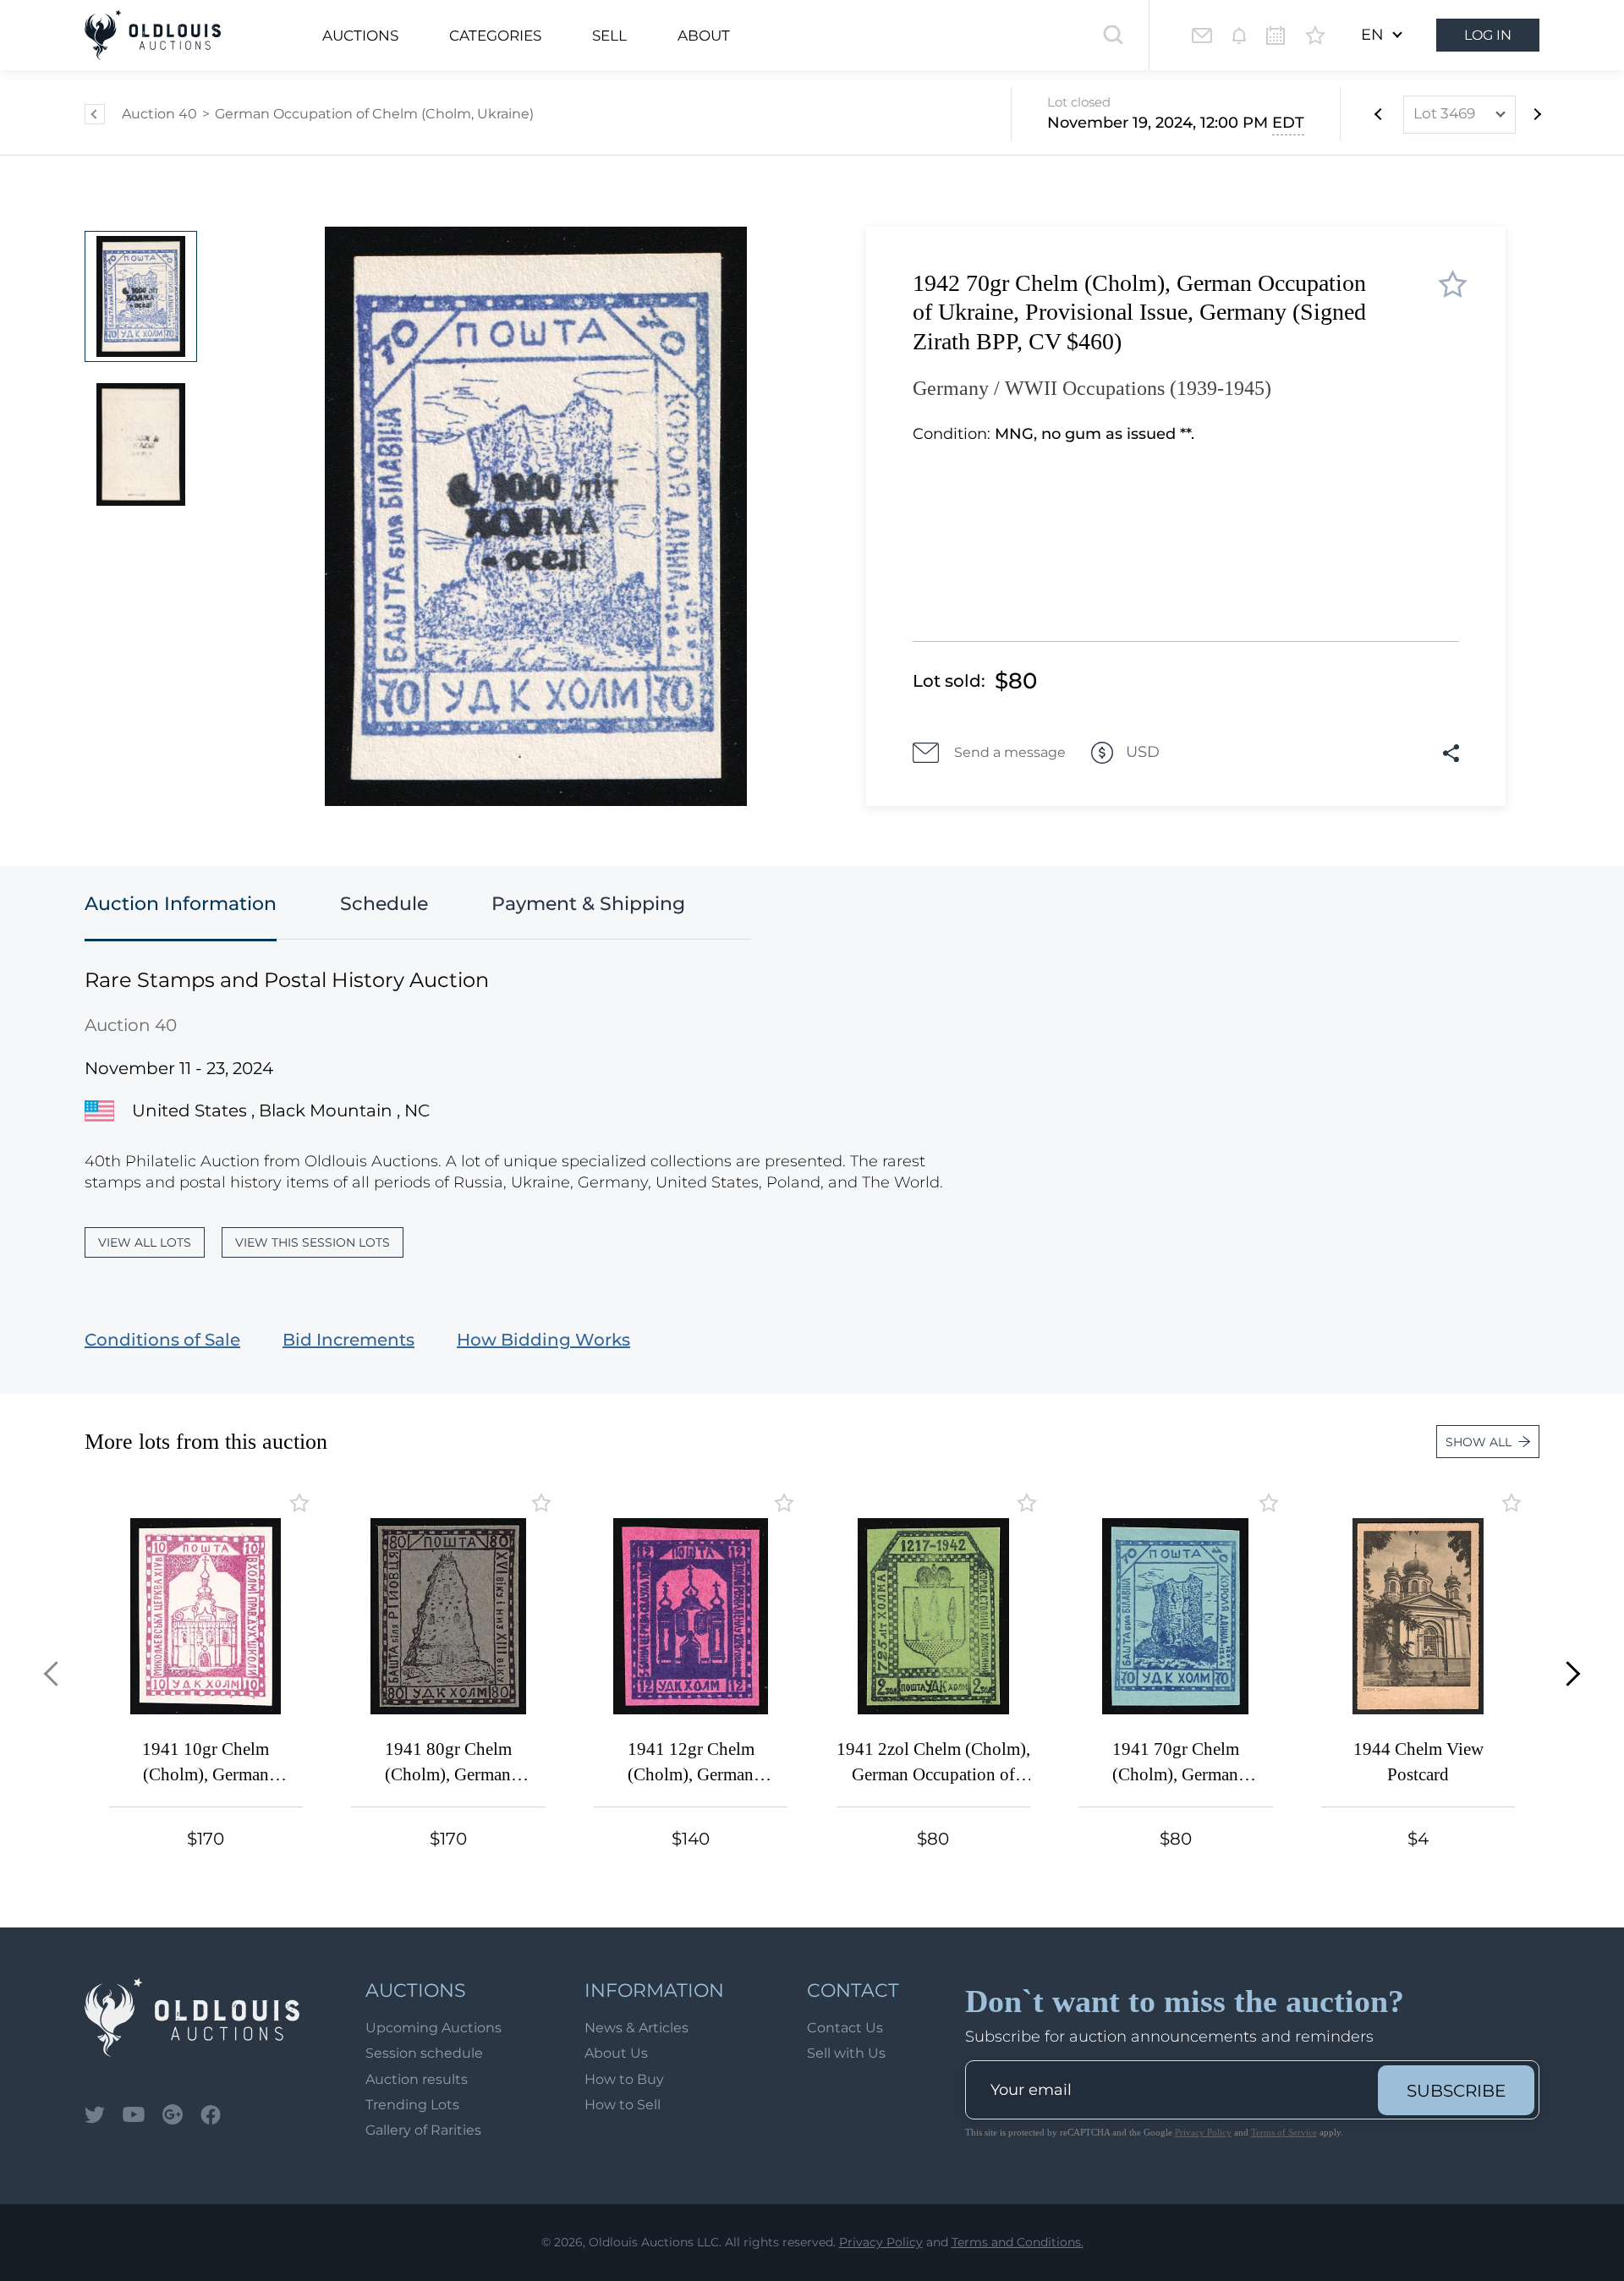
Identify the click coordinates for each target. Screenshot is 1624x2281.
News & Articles (636, 2028)
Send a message (1010, 752)
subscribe (1456, 2091)
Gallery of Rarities (423, 2130)
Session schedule (424, 2053)
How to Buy (624, 2079)
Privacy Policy (1203, 2132)
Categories (495, 36)
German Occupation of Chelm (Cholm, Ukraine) (374, 114)
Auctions (360, 36)
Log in (1488, 35)
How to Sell (623, 2105)
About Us (616, 2053)
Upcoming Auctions (433, 2028)
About (704, 36)
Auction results (417, 2079)
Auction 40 (159, 114)
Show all (1479, 1442)
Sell (609, 36)
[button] (56, 1674)
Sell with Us (846, 2053)
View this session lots (313, 1242)
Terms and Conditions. (1018, 2242)
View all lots (145, 1242)
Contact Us (845, 2028)
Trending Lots (412, 2105)
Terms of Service (1284, 2132)
